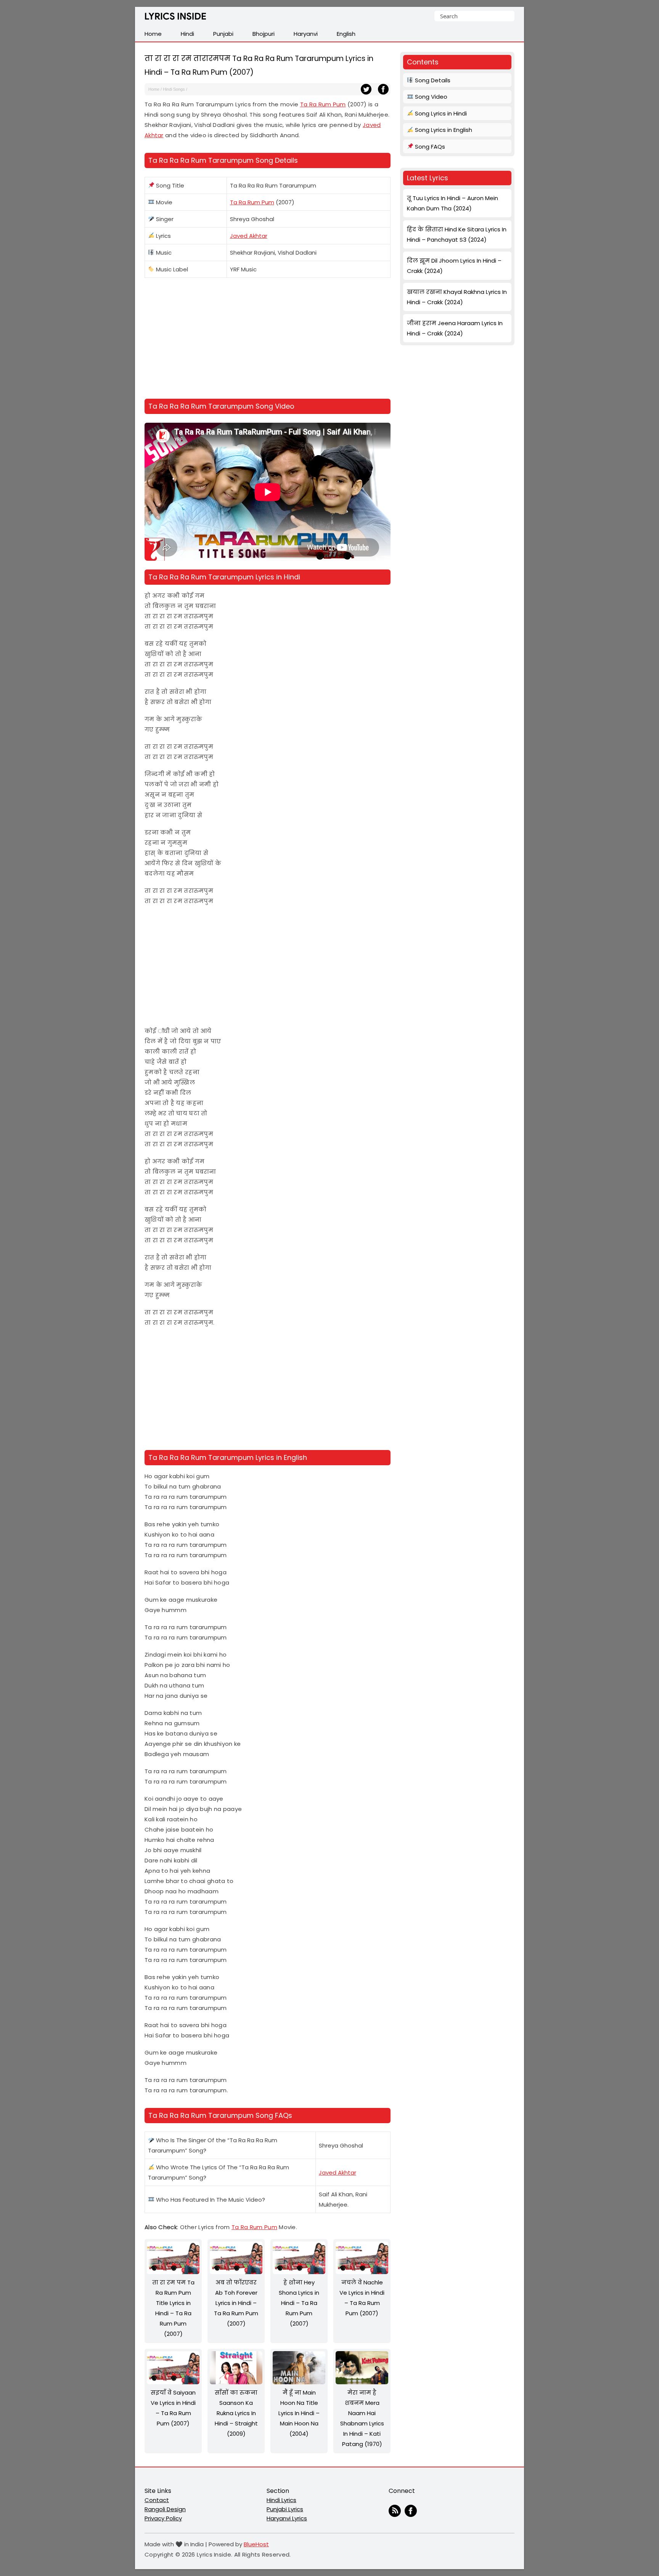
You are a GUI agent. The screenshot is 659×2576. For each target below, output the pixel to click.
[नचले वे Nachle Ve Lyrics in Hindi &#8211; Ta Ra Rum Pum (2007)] (362, 2272)
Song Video (430, 97)
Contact (157, 2500)
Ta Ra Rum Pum (323, 104)
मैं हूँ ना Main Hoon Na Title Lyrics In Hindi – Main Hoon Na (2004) (299, 2413)
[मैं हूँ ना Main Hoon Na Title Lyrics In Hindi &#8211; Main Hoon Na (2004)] (299, 2382)
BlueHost (256, 2544)
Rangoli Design (165, 2509)
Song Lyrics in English (443, 130)
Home (154, 89)
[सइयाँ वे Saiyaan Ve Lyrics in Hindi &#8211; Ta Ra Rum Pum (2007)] (173, 2382)
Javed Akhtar (249, 236)
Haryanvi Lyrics (287, 2518)
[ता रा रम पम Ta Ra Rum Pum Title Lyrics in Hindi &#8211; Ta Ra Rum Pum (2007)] (173, 2272)
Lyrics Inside (175, 18)
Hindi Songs (174, 89)
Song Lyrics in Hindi (440, 113)
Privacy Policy (163, 2518)
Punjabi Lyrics (285, 2509)
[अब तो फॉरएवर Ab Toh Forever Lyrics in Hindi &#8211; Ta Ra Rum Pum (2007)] (236, 2272)
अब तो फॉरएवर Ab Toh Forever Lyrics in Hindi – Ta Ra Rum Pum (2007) (236, 2303)
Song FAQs (429, 147)
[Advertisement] (268, 340)
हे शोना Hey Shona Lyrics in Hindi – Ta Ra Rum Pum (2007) (299, 2303)
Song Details (432, 80)
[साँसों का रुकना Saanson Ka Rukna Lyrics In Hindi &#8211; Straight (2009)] (236, 2382)
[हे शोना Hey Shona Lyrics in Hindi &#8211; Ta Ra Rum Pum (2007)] (299, 2272)
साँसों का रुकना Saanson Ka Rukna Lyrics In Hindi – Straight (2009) (236, 2413)
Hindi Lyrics (281, 2500)
